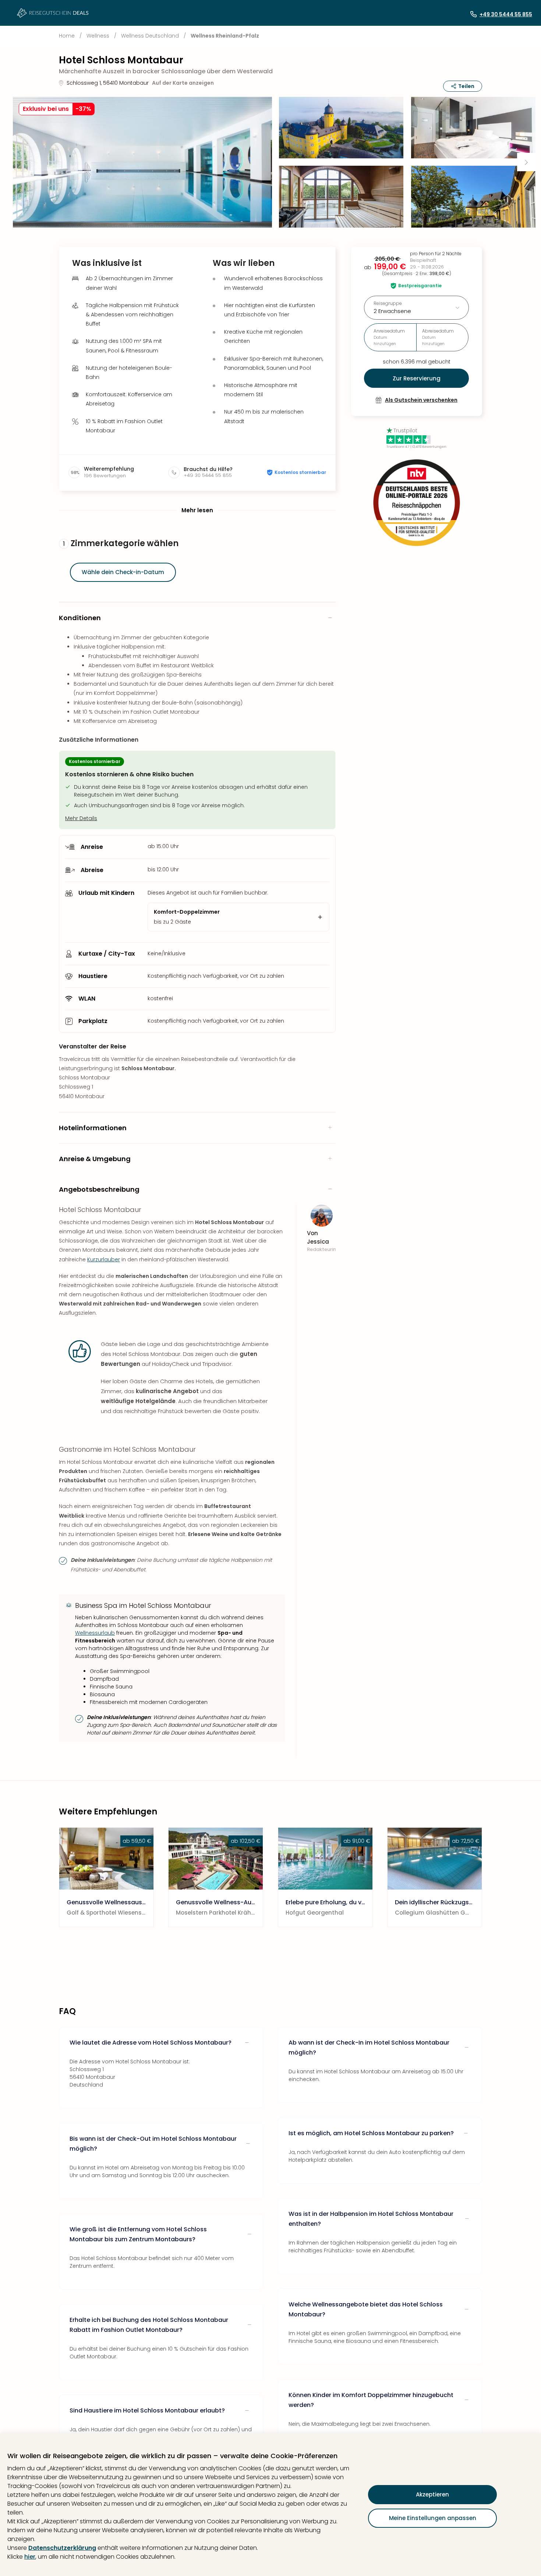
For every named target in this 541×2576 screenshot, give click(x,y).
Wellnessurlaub (95, 1633)
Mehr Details (81, 818)
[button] (142, 162)
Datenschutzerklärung (62, 2548)
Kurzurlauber (104, 1259)
